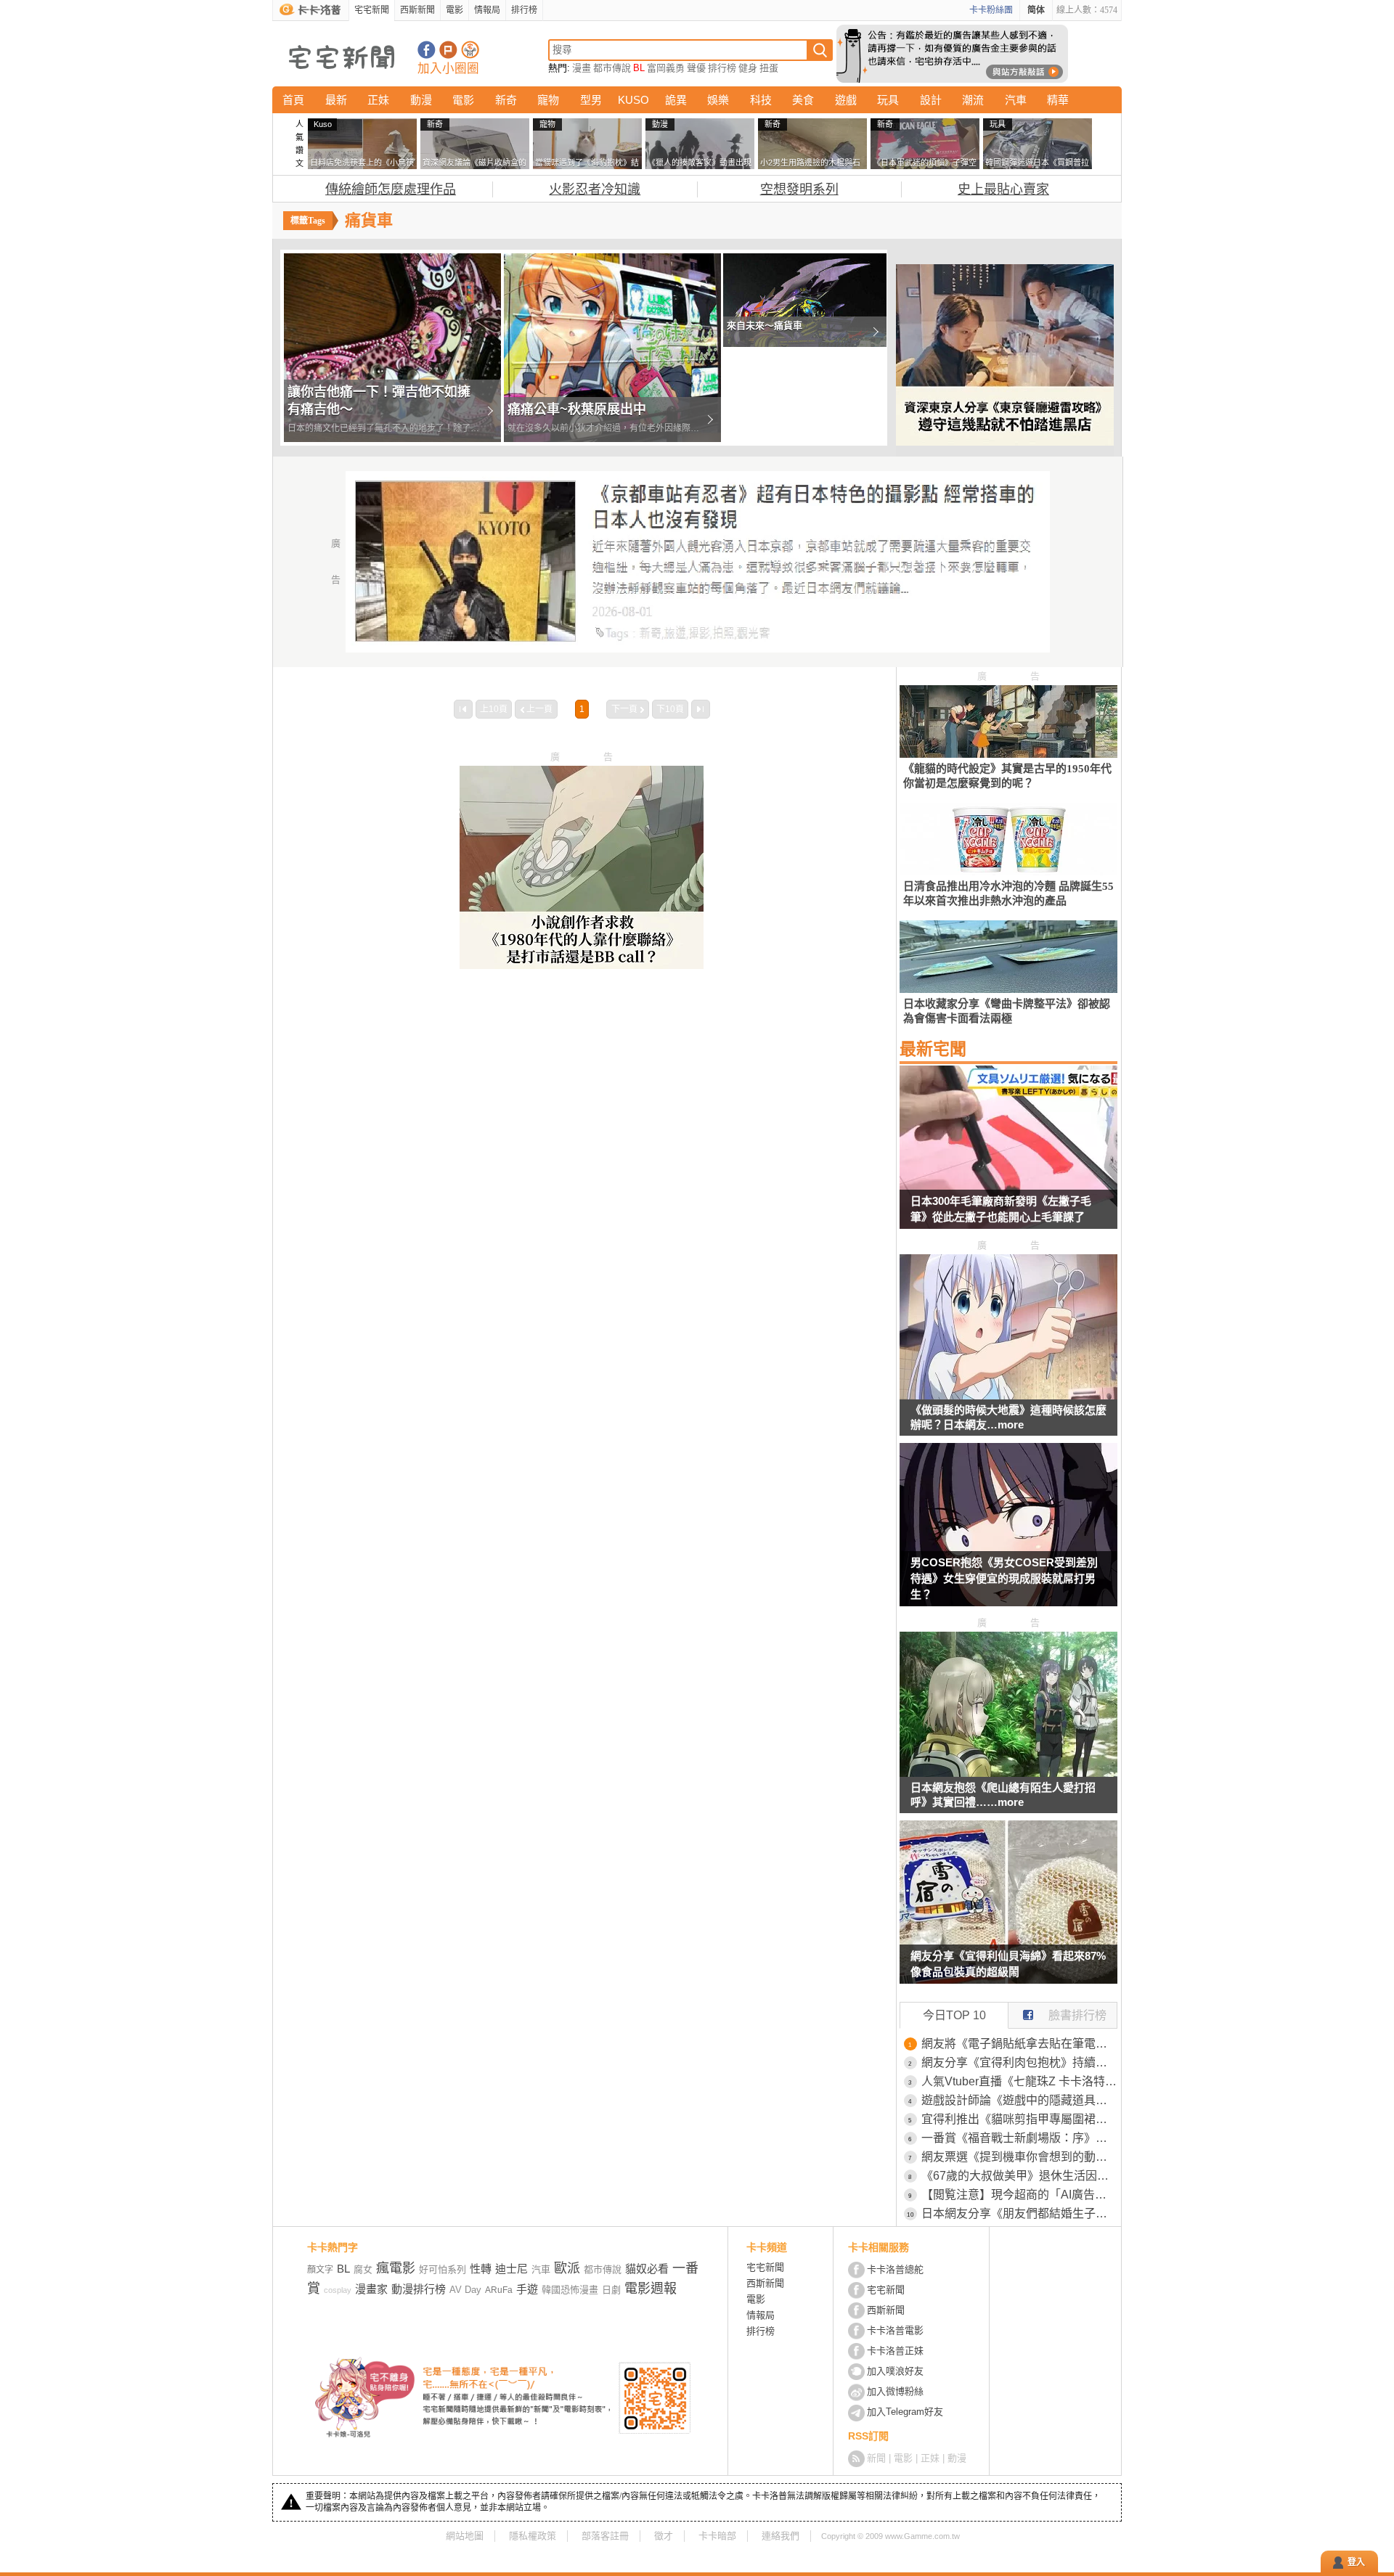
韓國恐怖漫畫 (570, 2290)
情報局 (487, 10)
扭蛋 (769, 68)
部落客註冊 (605, 2536)
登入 (1356, 2562)
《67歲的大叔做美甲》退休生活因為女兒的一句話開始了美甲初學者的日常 (1019, 2176)
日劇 (611, 2290)
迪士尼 (511, 2269)
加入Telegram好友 (905, 2412)
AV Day (465, 2290)
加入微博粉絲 (895, 2391)
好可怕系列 (443, 2269)
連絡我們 (780, 2536)
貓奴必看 (647, 2269)
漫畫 (582, 68)
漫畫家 (371, 2289)
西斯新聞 (417, 10)
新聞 (876, 2458)
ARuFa (499, 2290)
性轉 (481, 2269)
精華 (1058, 100)
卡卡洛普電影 (895, 2330)
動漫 (421, 100)
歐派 (567, 2268)
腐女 (363, 2269)
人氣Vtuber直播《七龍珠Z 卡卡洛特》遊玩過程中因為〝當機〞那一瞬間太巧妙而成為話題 (1019, 2081)
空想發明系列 (799, 189)
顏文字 (320, 2270)
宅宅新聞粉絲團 (427, 50)
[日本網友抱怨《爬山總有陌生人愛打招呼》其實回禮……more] (1008, 1773)
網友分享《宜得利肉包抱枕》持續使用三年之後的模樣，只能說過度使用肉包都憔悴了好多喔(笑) (1019, 2062)
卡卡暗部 (717, 2536)
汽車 (1016, 100)
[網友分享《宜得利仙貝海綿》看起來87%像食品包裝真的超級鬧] (1008, 1911)
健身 (748, 68)
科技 (761, 100)
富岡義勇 (666, 68)
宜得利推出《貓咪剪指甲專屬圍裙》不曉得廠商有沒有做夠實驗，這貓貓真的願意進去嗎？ (1019, 2119)
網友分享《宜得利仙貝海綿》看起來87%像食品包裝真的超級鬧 (1008, 1964)
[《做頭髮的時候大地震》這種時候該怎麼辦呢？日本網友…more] (1008, 1395)
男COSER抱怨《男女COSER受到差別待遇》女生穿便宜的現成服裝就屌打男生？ (1004, 1578)
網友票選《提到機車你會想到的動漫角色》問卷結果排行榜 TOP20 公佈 (1019, 2157)
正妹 (378, 100)
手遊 (527, 2289)
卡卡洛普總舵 (895, 2269)
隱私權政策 (533, 2536)
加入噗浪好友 (448, 50)
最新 (336, 100)
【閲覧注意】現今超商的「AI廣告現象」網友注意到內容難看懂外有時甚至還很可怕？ (1019, 2195)
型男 (591, 100)
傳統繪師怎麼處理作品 (391, 189)
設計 (931, 100)
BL (639, 68)
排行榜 (524, 10)
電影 (455, 10)
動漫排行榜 (419, 2289)
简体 (1036, 10)
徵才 (664, 2536)
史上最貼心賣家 (1003, 189)
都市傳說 (612, 68)
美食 (803, 100)
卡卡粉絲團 (991, 10)
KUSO (633, 100)
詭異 (676, 100)
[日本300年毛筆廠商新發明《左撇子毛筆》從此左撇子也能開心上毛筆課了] (1008, 1156)
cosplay (338, 2290)
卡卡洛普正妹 (895, 2351)
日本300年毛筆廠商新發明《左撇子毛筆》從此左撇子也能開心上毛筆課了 (1001, 1209)
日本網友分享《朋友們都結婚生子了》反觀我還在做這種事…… (1019, 2213)
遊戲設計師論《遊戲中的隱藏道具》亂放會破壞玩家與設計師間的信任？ (1019, 2100)
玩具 (888, 100)
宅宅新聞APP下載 (470, 50)
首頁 (293, 100)
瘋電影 (396, 2268)
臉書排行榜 (1077, 2015)
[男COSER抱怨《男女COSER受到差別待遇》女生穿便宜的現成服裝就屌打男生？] (1008, 1534)
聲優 (696, 68)
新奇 (506, 100)
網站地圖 (465, 2536)
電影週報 (651, 2289)
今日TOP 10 (954, 2015)
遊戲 (846, 100)
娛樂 (718, 100)
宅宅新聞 (372, 10)
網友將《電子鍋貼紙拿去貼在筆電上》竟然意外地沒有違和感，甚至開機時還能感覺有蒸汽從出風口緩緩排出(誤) (1019, 2044)
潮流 (973, 100)
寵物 (548, 100)
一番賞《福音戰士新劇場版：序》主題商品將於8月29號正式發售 (1019, 2138)
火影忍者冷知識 (595, 189)
